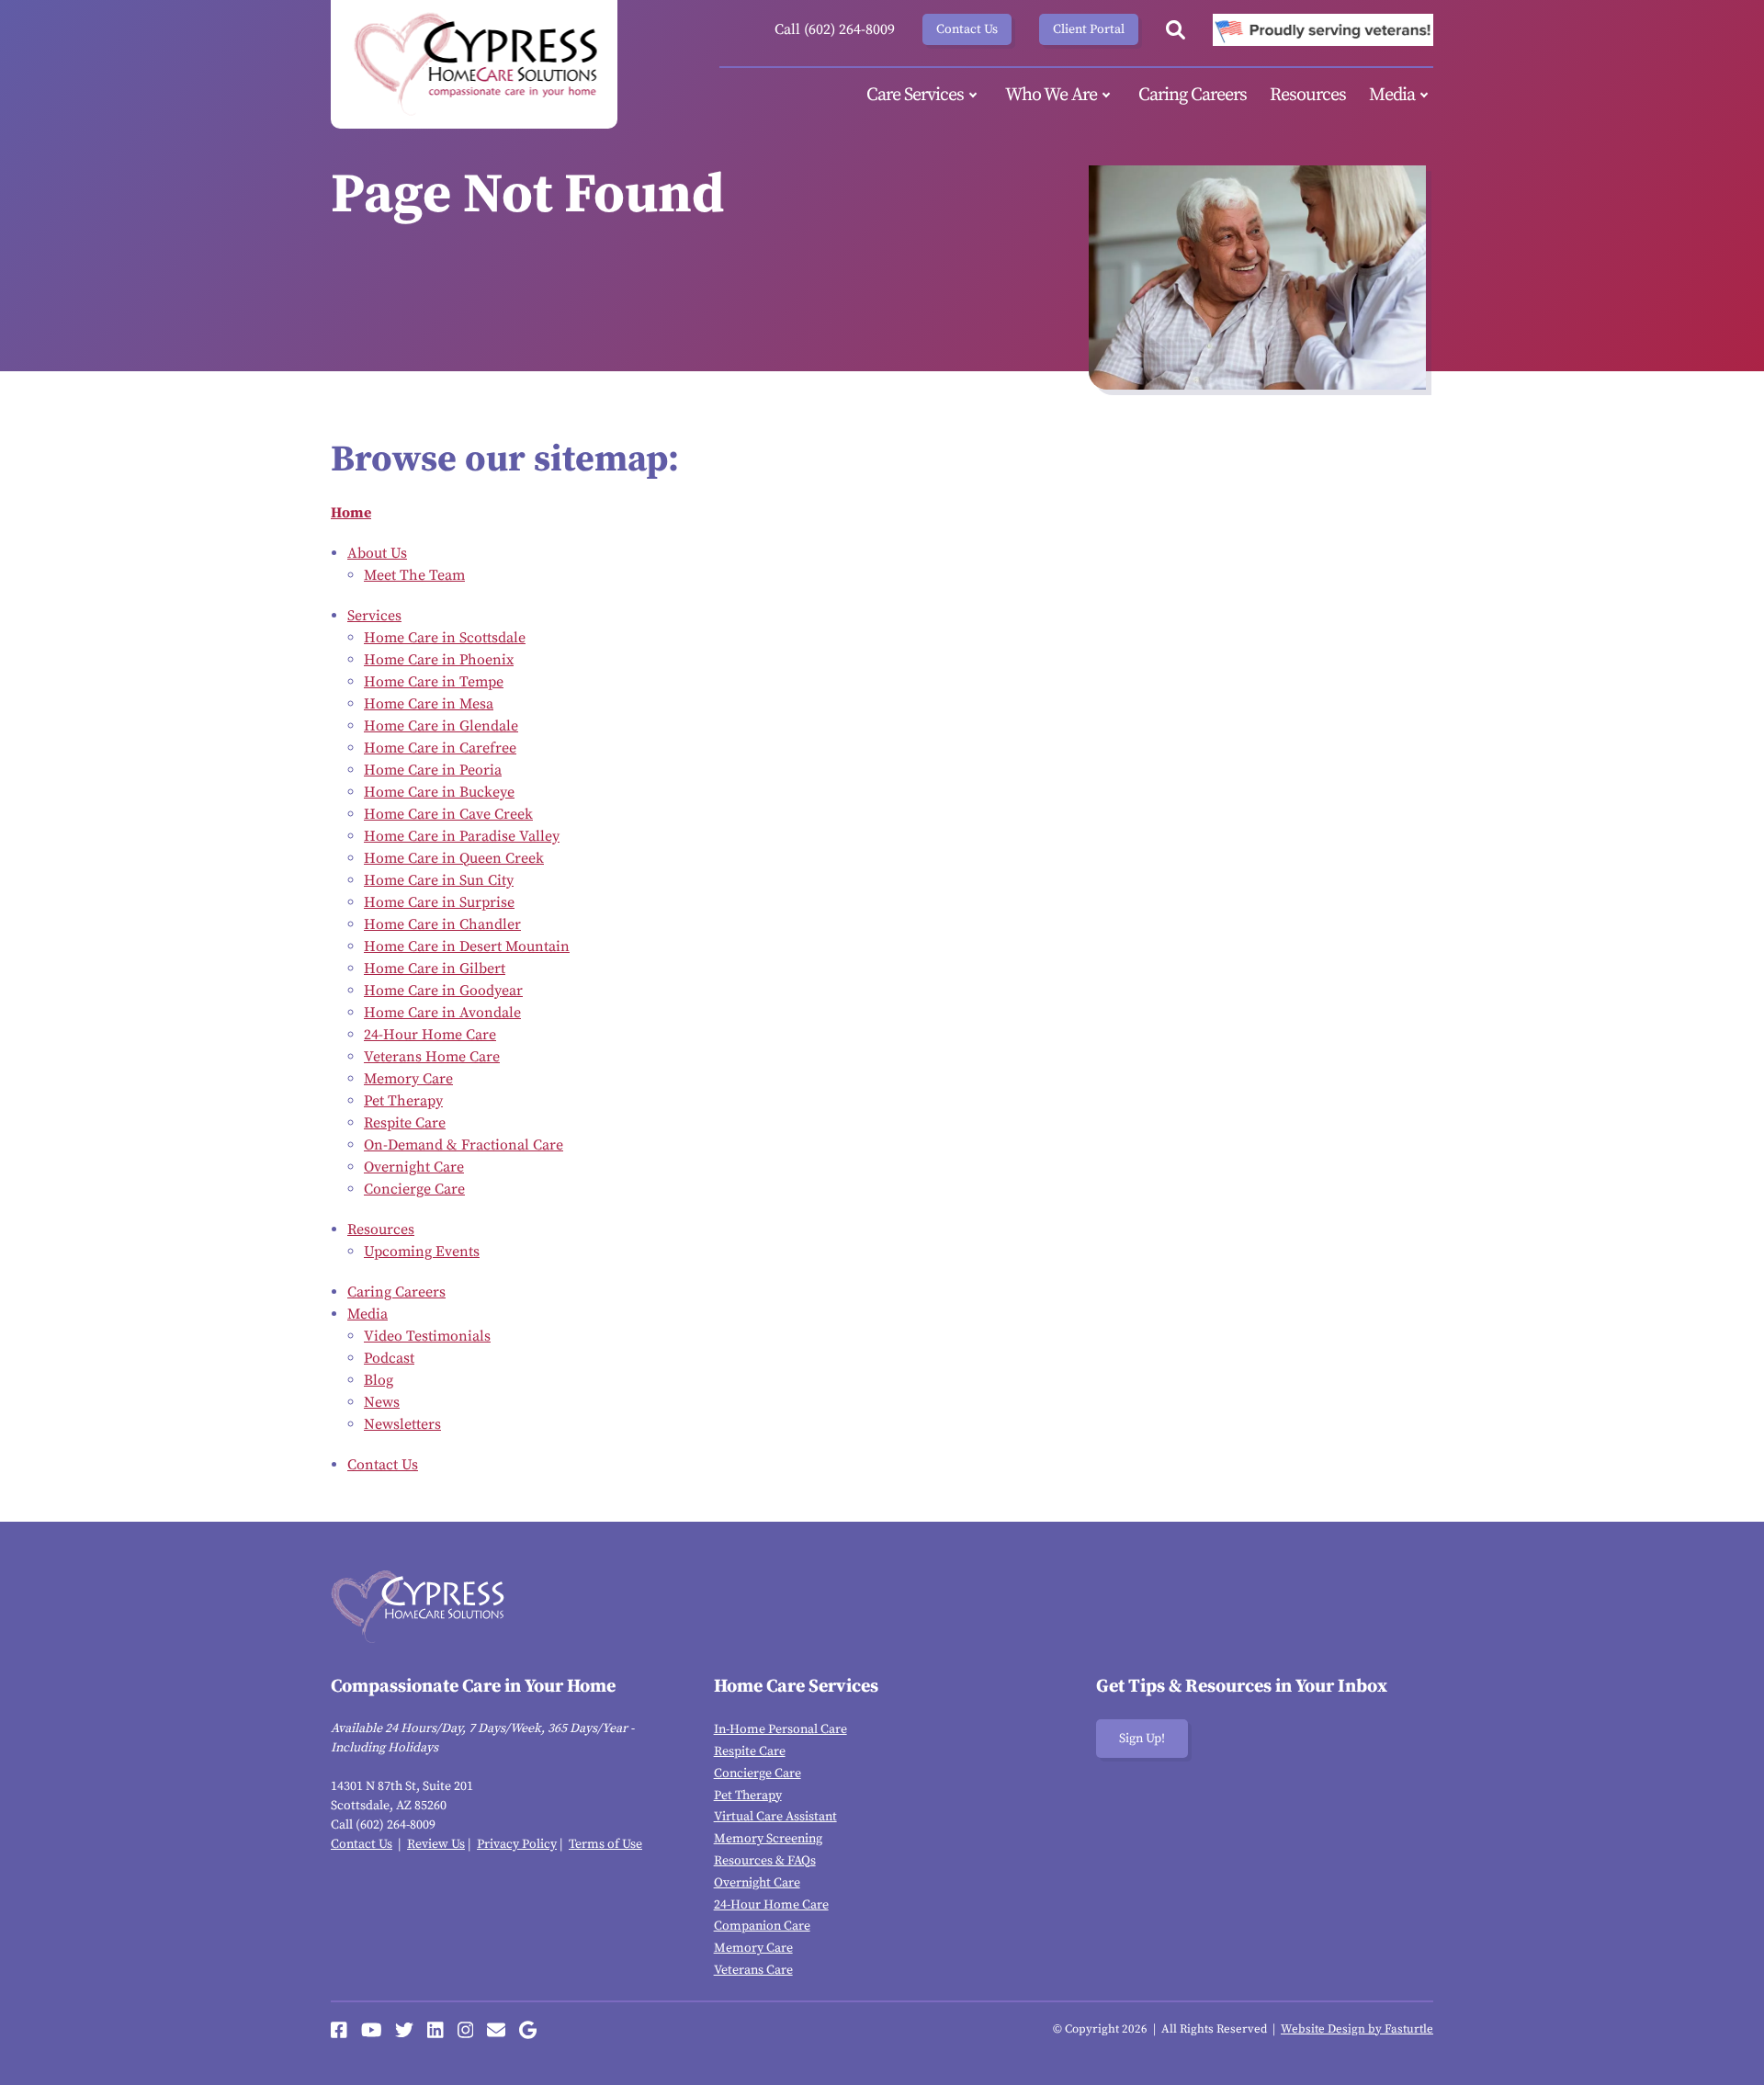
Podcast (389, 1358)
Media (1392, 95)
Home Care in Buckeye (439, 792)
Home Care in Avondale (442, 1013)
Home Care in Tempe (434, 682)
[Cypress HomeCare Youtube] (372, 2030)
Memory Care (408, 1079)
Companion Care (762, 1926)
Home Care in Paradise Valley (462, 836)
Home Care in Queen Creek (454, 858)
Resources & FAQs (765, 1861)
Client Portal (1089, 29)
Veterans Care (753, 1970)
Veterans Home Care (432, 1057)
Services (374, 616)
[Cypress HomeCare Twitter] (404, 2030)
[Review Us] (528, 2030)
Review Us (436, 1844)
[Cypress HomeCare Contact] (496, 2030)
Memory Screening (768, 1839)
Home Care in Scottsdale (445, 638)
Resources (1308, 95)
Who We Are (1051, 95)
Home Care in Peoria (433, 770)
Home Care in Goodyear (443, 991)
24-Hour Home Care (430, 1035)
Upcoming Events (422, 1252)
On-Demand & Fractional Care (464, 1145)
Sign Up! (1142, 1739)
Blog (379, 1380)
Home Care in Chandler (442, 924)
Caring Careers (1193, 95)
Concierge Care (414, 1189)
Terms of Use (605, 1844)
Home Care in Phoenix (439, 660)
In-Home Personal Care (780, 1729)
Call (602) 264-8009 (835, 29)
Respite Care (405, 1123)
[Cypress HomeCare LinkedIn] (435, 2030)
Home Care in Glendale (441, 726)
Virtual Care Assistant (775, 1817)
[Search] (1176, 30)
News (382, 1402)
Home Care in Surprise (439, 902)
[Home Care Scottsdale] (474, 64)
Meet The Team (414, 575)
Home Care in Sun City (439, 880)
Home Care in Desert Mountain (467, 946)
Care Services (915, 95)
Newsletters (402, 1424)
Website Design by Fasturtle (1357, 2029)
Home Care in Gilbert (435, 969)
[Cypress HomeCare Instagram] (466, 2030)
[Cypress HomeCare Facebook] (339, 2030)
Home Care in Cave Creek (448, 814)
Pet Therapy (403, 1101)
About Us (377, 553)
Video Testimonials (427, 1336)
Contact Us (967, 29)
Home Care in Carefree (440, 748)
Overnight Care (414, 1167)
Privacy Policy (517, 1844)
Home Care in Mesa (429, 704)
